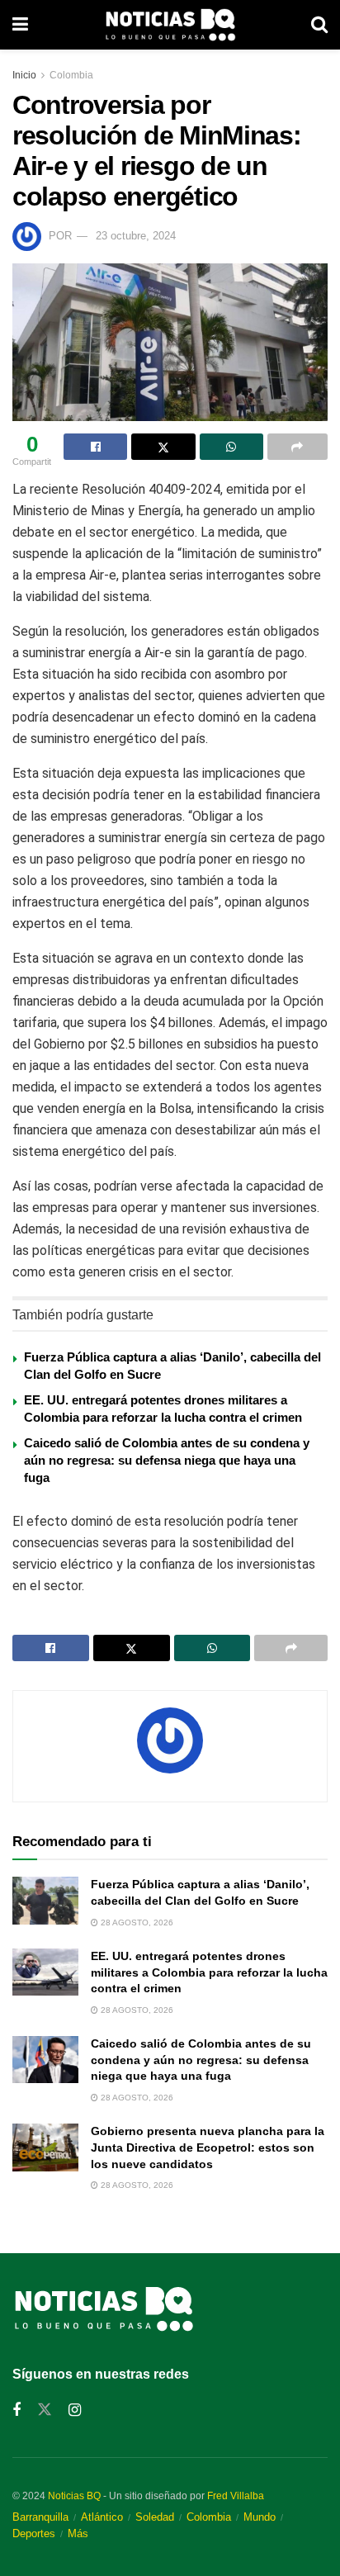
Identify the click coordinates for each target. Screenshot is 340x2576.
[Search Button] (319, 25)
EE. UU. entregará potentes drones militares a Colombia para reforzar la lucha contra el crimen (209, 1972)
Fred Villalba (236, 2496)
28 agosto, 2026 (136, 1923)
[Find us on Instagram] (75, 2410)
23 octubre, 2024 (136, 236)
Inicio (24, 75)
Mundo (260, 2517)
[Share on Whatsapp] (231, 447)
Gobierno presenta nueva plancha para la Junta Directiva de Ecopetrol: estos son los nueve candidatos (208, 2147)
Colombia (71, 75)
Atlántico (102, 2517)
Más (78, 2533)
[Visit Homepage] (170, 25)
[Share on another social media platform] (297, 447)
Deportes (34, 2533)
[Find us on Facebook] (17, 2410)
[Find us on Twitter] (45, 2410)
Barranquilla (40, 2517)
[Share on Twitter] (163, 447)
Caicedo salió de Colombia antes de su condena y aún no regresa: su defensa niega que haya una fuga (167, 1460)
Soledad (155, 2517)
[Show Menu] (20, 25)
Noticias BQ (74, 2496)
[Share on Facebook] (95, 447)
